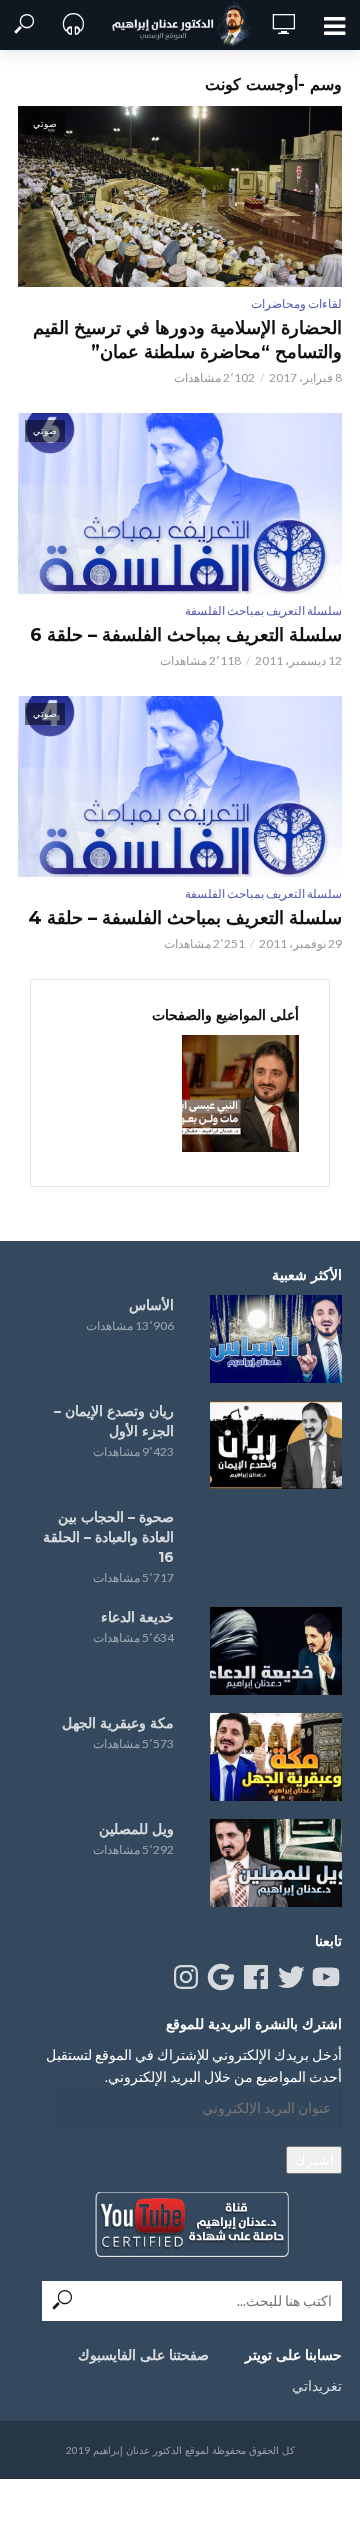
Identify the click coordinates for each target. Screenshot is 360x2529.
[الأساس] (276, 1339)
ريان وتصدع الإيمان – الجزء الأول (114, 1421)
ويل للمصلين (136, 1829)
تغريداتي (317, 2385)
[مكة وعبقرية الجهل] (276, 1757)
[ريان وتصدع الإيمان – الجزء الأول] (276, 1445)
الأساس (151, 1305)
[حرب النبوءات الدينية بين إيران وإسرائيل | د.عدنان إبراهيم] (240, 1093)
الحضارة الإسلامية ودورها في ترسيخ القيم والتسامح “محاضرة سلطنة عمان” (187, 340)
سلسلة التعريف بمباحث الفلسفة (263, 610)
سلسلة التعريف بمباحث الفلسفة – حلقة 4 (185, 918)
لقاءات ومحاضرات (296, 303)
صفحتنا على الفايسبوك (143, 2355)
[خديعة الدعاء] (276, 1651)
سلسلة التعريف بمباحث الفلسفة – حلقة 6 (186, 635)
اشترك (314, 2159)
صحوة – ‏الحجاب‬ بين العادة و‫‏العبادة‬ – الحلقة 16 (108, 1537)
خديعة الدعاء (137, 1617)
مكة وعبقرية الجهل (118, 1723)
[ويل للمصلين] (276, 1863)
